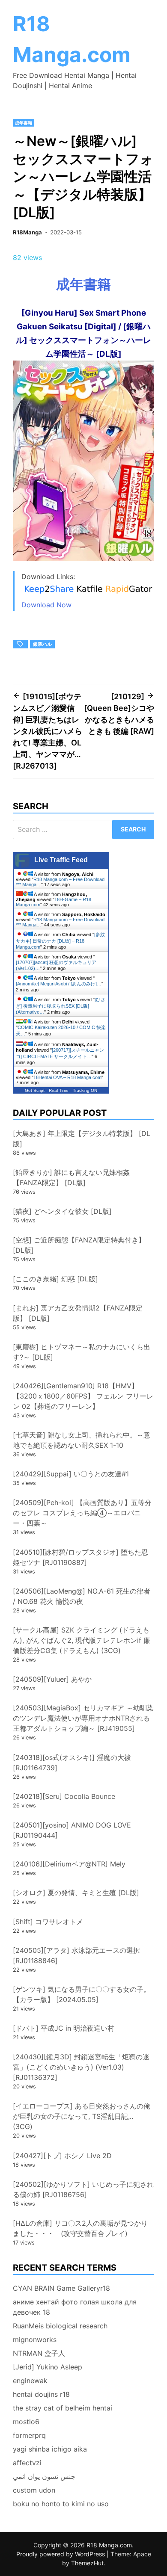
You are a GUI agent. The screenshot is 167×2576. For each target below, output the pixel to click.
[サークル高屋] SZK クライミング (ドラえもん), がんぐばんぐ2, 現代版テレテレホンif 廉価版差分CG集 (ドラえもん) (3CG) (82, 1640)
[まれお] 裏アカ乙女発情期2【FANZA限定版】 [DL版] (78, 1313)
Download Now (46, 605)
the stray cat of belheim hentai (63, 2408)
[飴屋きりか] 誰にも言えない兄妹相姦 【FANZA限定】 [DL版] (71, 1177)
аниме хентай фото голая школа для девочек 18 (75, 2307)
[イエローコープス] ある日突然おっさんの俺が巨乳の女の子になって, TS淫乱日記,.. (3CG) (82, 2116)
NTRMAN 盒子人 (39, 2353)
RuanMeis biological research (60, 2326)
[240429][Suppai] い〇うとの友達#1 (71, 1474)
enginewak (30, 2381)
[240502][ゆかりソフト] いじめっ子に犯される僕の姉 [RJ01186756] (83, 2189)
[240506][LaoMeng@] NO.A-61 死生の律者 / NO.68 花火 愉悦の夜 (82, 1596)
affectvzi (27, 2463)
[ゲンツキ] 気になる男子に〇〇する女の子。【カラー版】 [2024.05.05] (82, 1994)
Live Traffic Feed (61, 860)
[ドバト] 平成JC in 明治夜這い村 (64, 2028)
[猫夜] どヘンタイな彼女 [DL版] (62, 1211)
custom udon (34, 2490)
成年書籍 (24, 123)
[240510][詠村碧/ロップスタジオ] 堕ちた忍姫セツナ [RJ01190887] (81, 1557)
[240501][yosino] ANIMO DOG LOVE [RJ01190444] (72, 1830)
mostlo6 (26, 2422)
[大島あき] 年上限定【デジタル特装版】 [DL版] (82, 1139)
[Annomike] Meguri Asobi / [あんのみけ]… (59, 984)
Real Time (59, 1090)
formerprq (29, 2435)
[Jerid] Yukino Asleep (48, 2367)
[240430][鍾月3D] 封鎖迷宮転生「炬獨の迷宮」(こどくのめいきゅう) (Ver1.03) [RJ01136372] (81, 2067)
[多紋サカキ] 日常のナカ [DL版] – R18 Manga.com (60, 941)
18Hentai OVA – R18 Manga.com (67, 1077)
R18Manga (27, 232)
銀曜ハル (42, 644)
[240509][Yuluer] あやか (52, 1679)
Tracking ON (85, 1090)
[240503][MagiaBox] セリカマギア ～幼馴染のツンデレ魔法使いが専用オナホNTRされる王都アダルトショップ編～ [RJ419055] (83, 1718)
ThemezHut (87, 2563)
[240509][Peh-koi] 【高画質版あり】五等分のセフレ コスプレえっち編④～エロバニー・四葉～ (82, 1513)
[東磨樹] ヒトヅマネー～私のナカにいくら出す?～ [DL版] (82, 1352)
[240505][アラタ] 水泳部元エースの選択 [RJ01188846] (76, 1955)
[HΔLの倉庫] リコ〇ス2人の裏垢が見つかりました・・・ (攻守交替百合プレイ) (80, 2228)
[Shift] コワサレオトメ (48, 1922)
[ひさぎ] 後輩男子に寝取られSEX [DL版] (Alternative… (61, 1006)
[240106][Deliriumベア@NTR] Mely (69, 1864)
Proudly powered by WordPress (61, 2554)
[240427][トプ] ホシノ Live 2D (62, 2156)
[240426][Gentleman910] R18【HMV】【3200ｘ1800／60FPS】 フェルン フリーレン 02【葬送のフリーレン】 (83, 1396)
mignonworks (35, 2339)
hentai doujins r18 (41, 2394)
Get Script (35, 1090)
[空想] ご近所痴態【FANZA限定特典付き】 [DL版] (79, 1245)
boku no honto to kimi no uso (61, 2504)
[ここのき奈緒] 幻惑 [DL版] (55, 1279)
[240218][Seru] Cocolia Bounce (64, 1796)
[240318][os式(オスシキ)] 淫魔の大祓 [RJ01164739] (72, 1763)
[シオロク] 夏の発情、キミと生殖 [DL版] (76, 1893)
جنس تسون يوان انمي (44, 2476)
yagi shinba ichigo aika (50, 2449)
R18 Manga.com (109, 2545)
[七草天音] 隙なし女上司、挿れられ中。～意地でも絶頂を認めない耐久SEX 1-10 (82, 1440)
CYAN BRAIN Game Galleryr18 (61, 2288)
